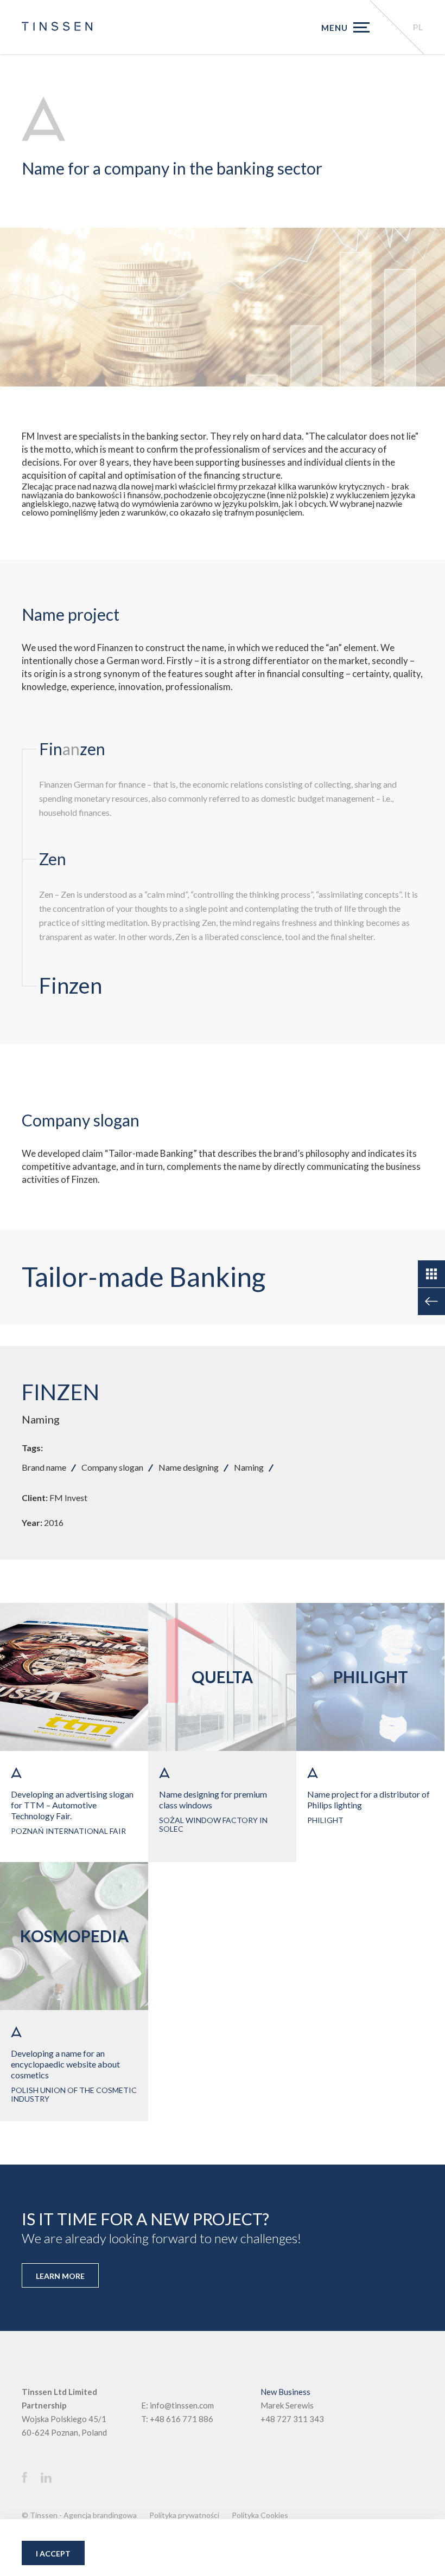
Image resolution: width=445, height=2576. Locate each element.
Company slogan (112, 1467)
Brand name (44, 1467)
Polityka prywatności (184, 2515)
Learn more (60, 2276)
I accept (53, 2554)
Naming (41, 1419)
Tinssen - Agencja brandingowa (83, 2515)
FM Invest (68, 1498)
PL (418, 27)
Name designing (189, 1467)
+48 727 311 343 (292, 2419)
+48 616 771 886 (182, 2419)
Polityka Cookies (260, 2515)
